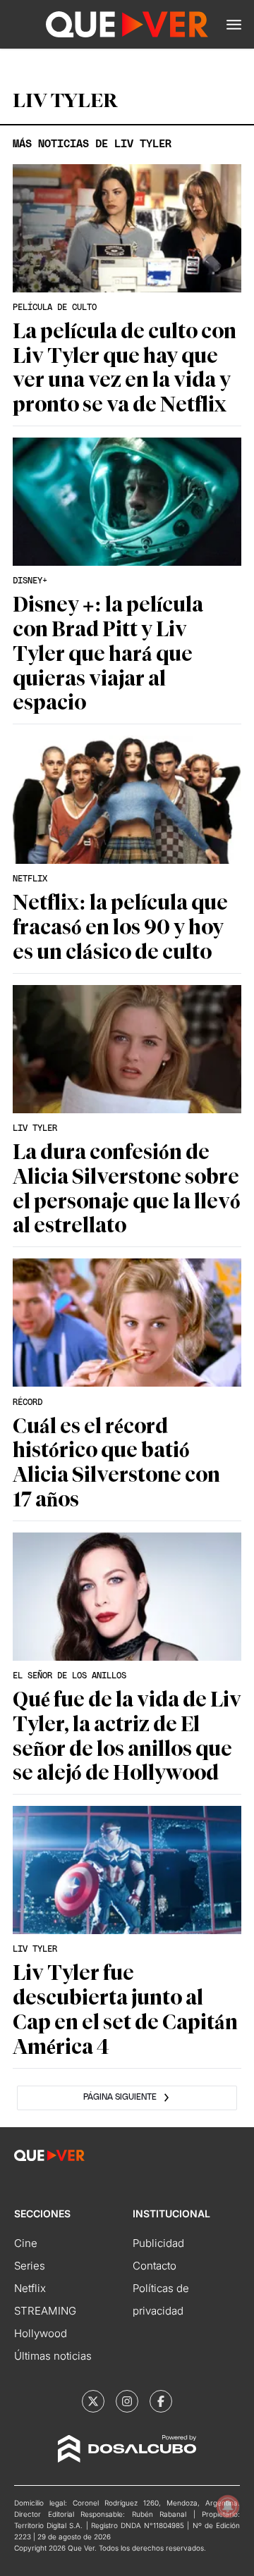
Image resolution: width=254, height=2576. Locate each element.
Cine (26, 2243)
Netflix (30, 2288)
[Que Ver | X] (93, 2401)
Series (30, 2266)
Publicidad (158, 2243)
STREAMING (45, 2311)
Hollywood (41, 2333)
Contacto (155, 2266)
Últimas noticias (53, 2356)
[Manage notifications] (228, 2506)
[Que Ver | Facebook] (161, 2401)
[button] (234, 25)
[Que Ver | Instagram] (127, 2401)
